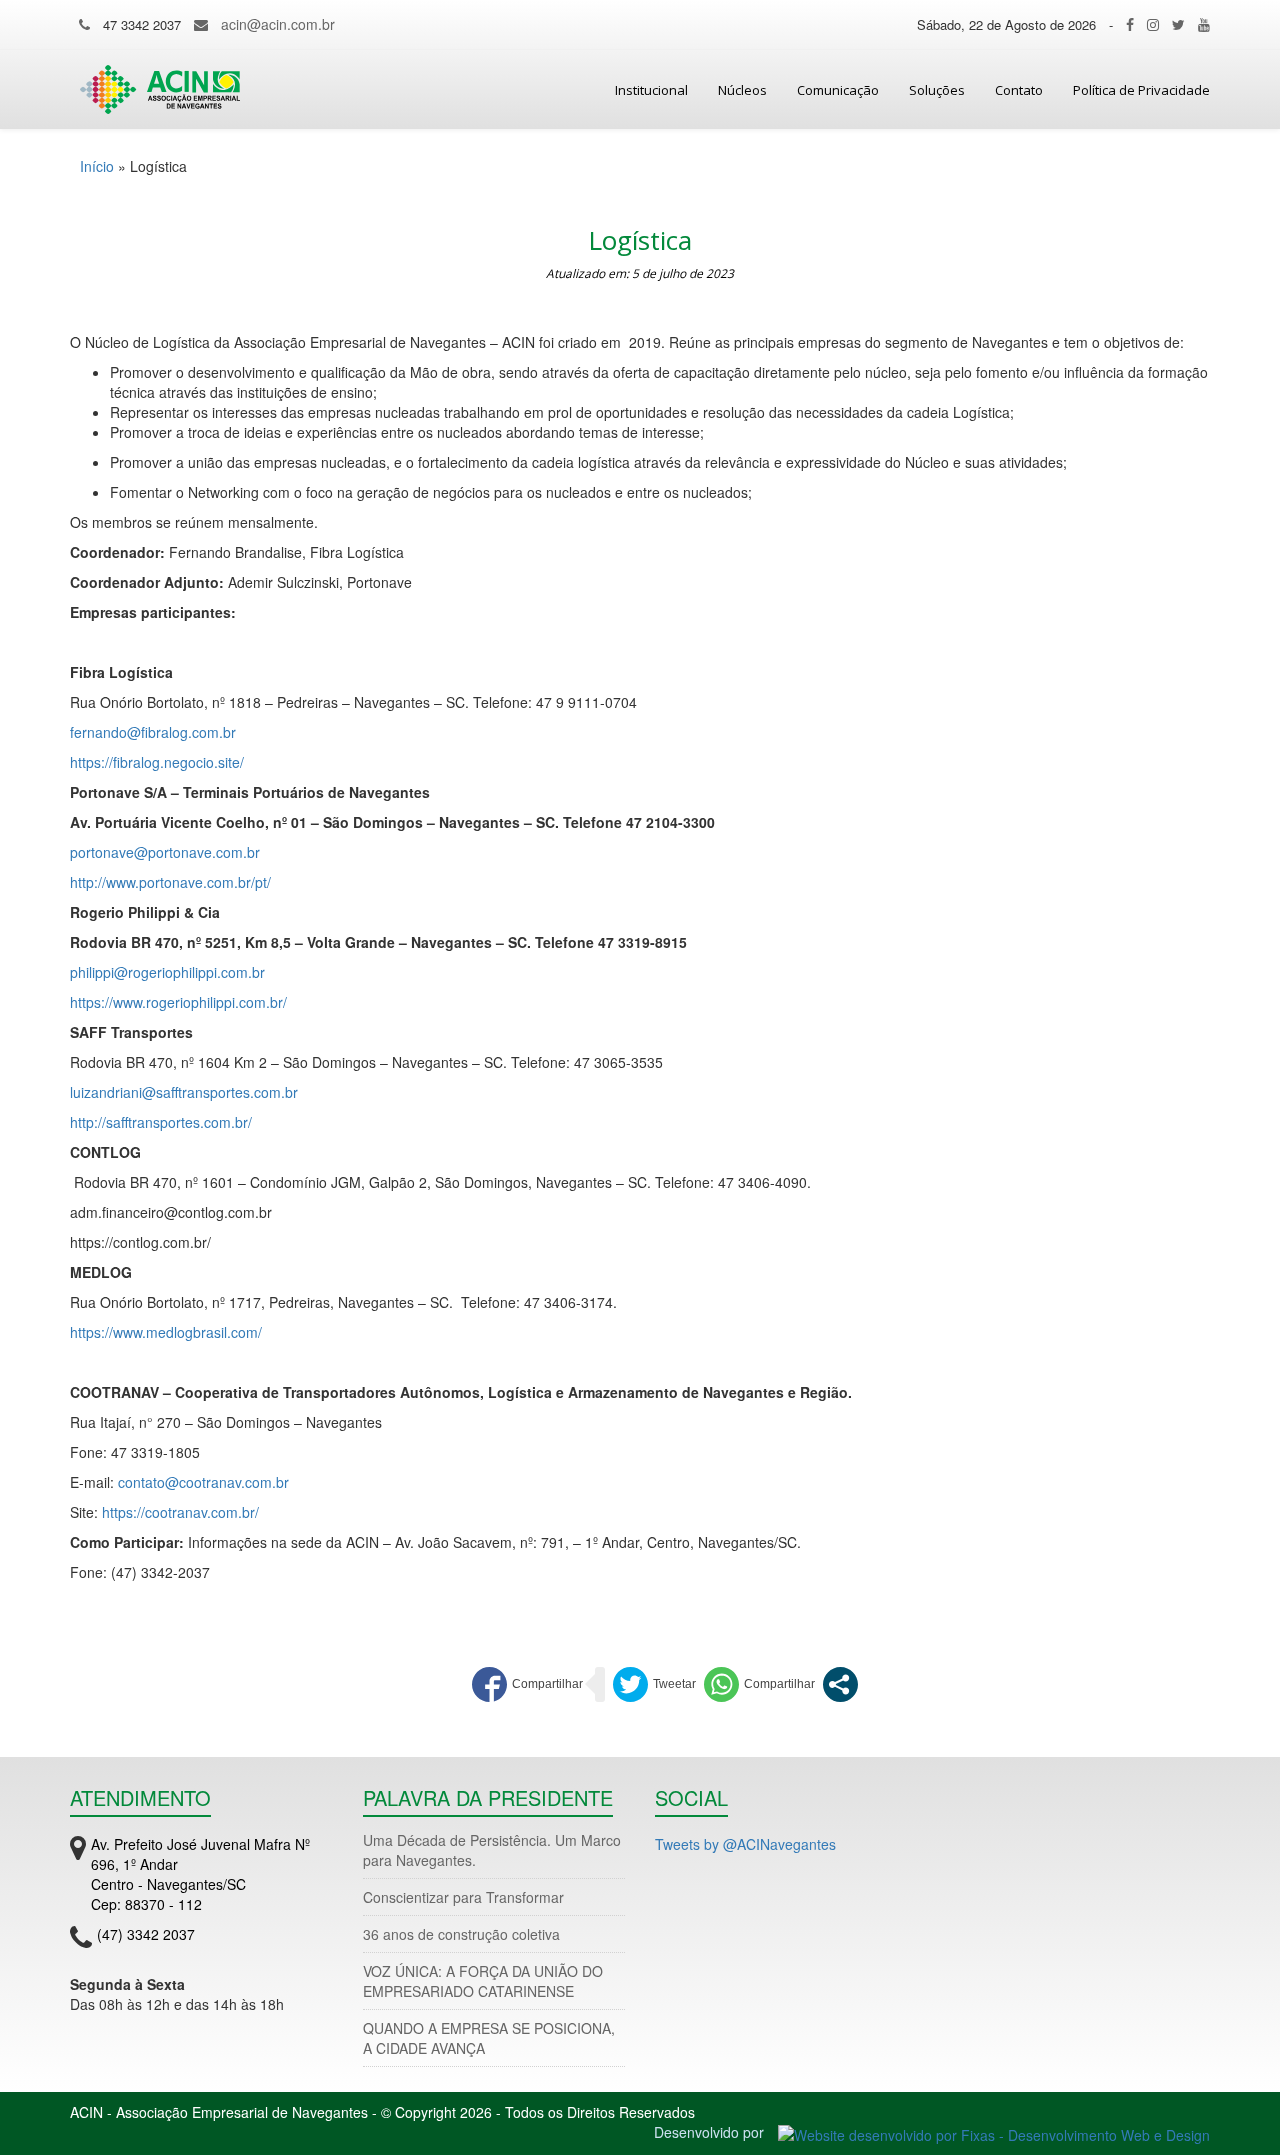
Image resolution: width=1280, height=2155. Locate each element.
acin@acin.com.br (278, 24)
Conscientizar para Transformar (463, 1897)
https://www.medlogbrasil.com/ (166, 1332)
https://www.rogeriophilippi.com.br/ (178, 1002)
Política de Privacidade (1141, 90)
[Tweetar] (654, 1684)
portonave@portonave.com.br (165, 852)
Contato (1019, 90)
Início (97, 166)
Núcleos (742, 90)
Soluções (937, 90)
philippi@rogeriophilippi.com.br (167, 972)
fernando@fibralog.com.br (153, 732)
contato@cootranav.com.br (203, 1482)
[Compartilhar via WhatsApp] (759, 1684)
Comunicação (838, 90)
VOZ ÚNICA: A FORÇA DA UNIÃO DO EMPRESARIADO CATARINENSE (483, 1981)
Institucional (651, 90)
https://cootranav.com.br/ (180, 1512)
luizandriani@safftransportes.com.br (184, 1092)
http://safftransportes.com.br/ (161, 1122)
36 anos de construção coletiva (461, 1934)
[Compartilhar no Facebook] (527, 1684)
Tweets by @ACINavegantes (745, 1844)
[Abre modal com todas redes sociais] (840, 1684)
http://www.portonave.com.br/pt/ (170, 882)
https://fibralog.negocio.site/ (157, 762)
